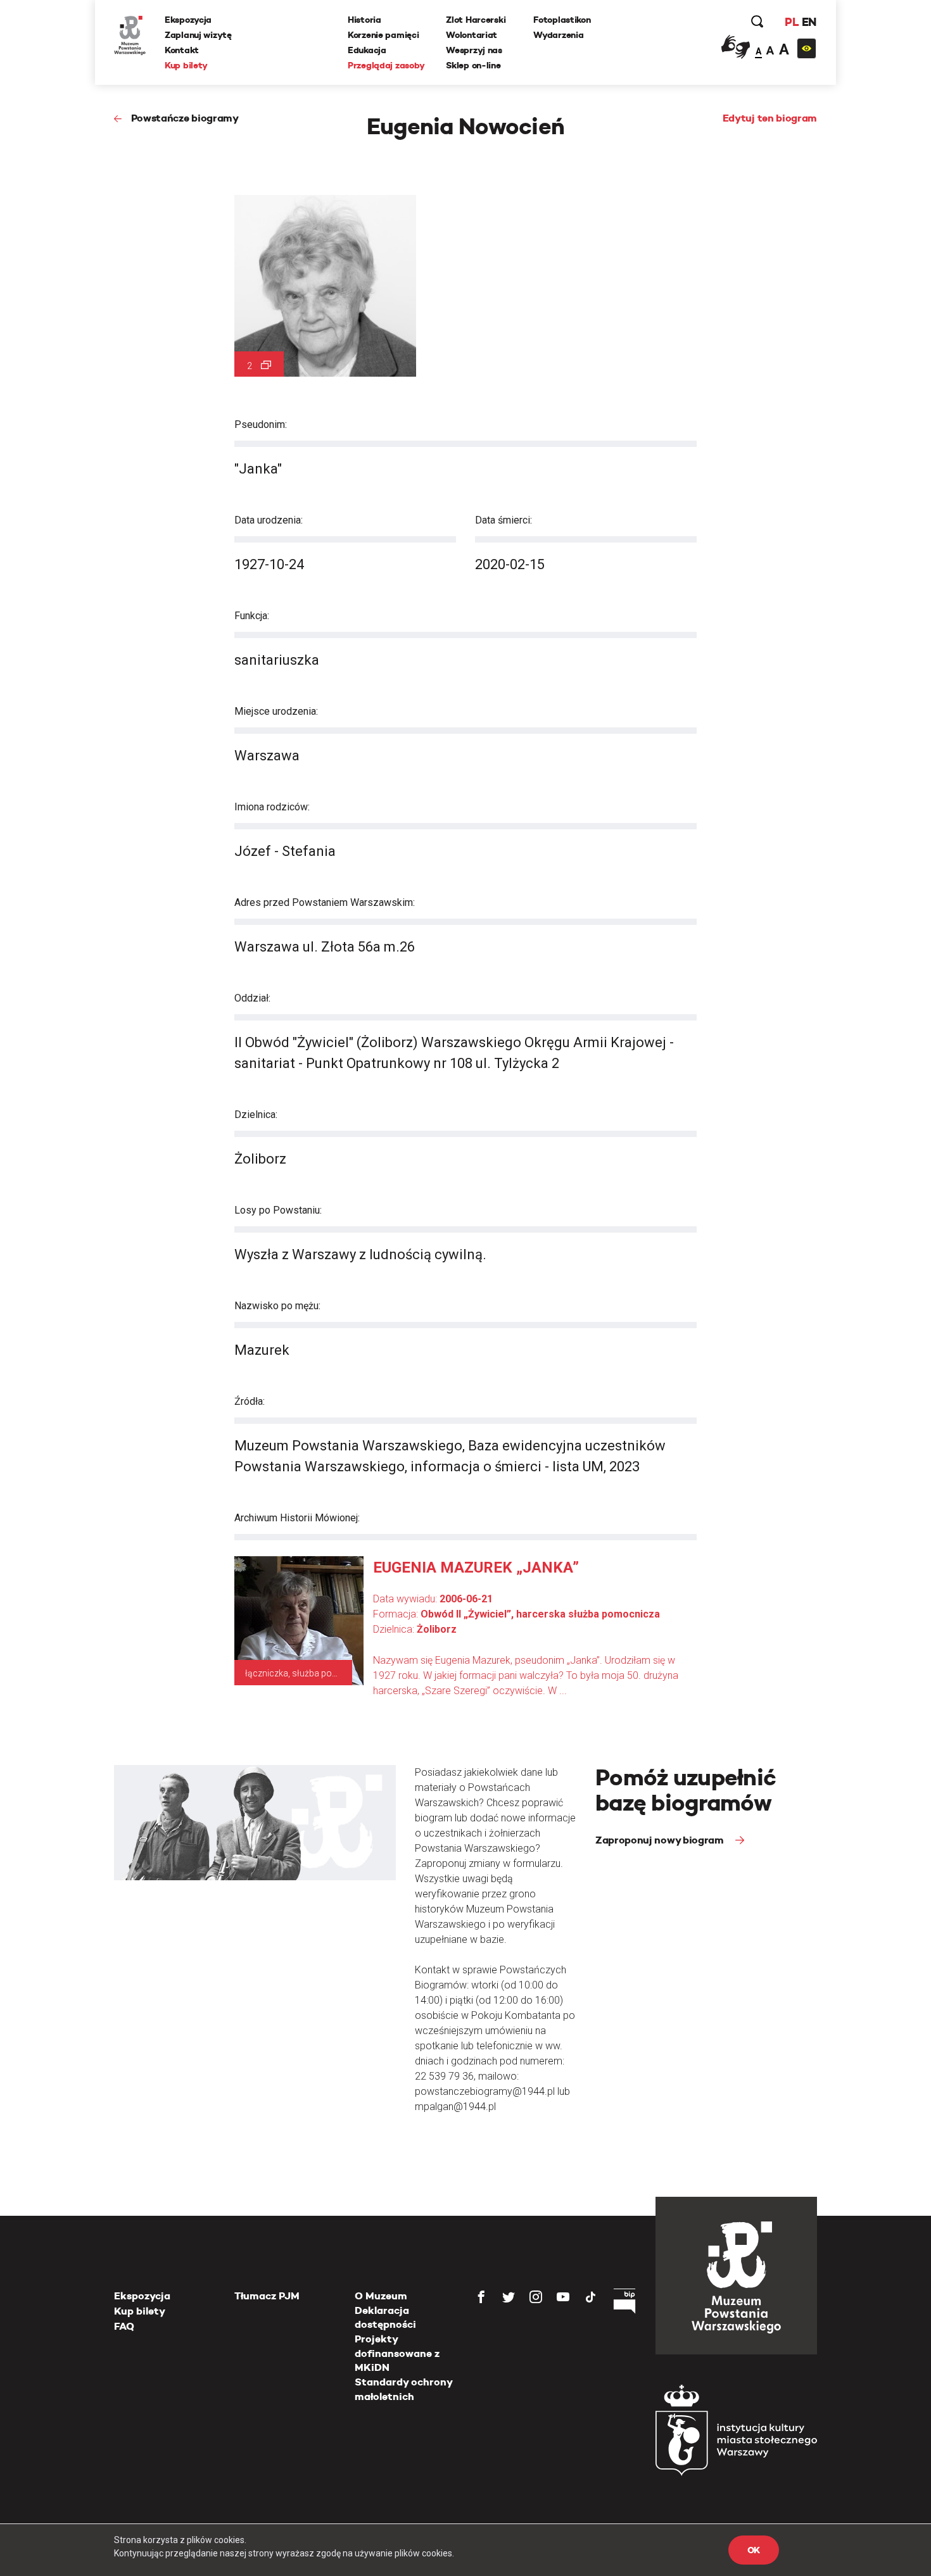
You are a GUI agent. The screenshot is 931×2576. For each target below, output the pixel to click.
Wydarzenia (558, 35)
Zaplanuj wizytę (198, 35)
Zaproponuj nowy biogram (661, 1840)
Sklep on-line (473, 65)
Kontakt (182, 50)
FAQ (124, 2326)
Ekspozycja (188, 20)
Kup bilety (186, 65)
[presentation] (31, 1167)
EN (809, 22)
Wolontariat (472, 35)
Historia (364, 20)
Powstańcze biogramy (185, 118)
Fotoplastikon (562, 20)
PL (792, 22)
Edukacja (367, 50)
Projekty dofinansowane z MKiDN (397, 2353)
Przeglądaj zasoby (386, 65)
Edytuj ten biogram (770, 118)
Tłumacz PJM (267, 2296)
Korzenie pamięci (383, 35)
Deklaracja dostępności (385, 2317)
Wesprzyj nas (474, 50)
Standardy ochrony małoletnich (403, 2389)
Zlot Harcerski (476, 20)
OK (754, 2550)
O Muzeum (381, 2296)
